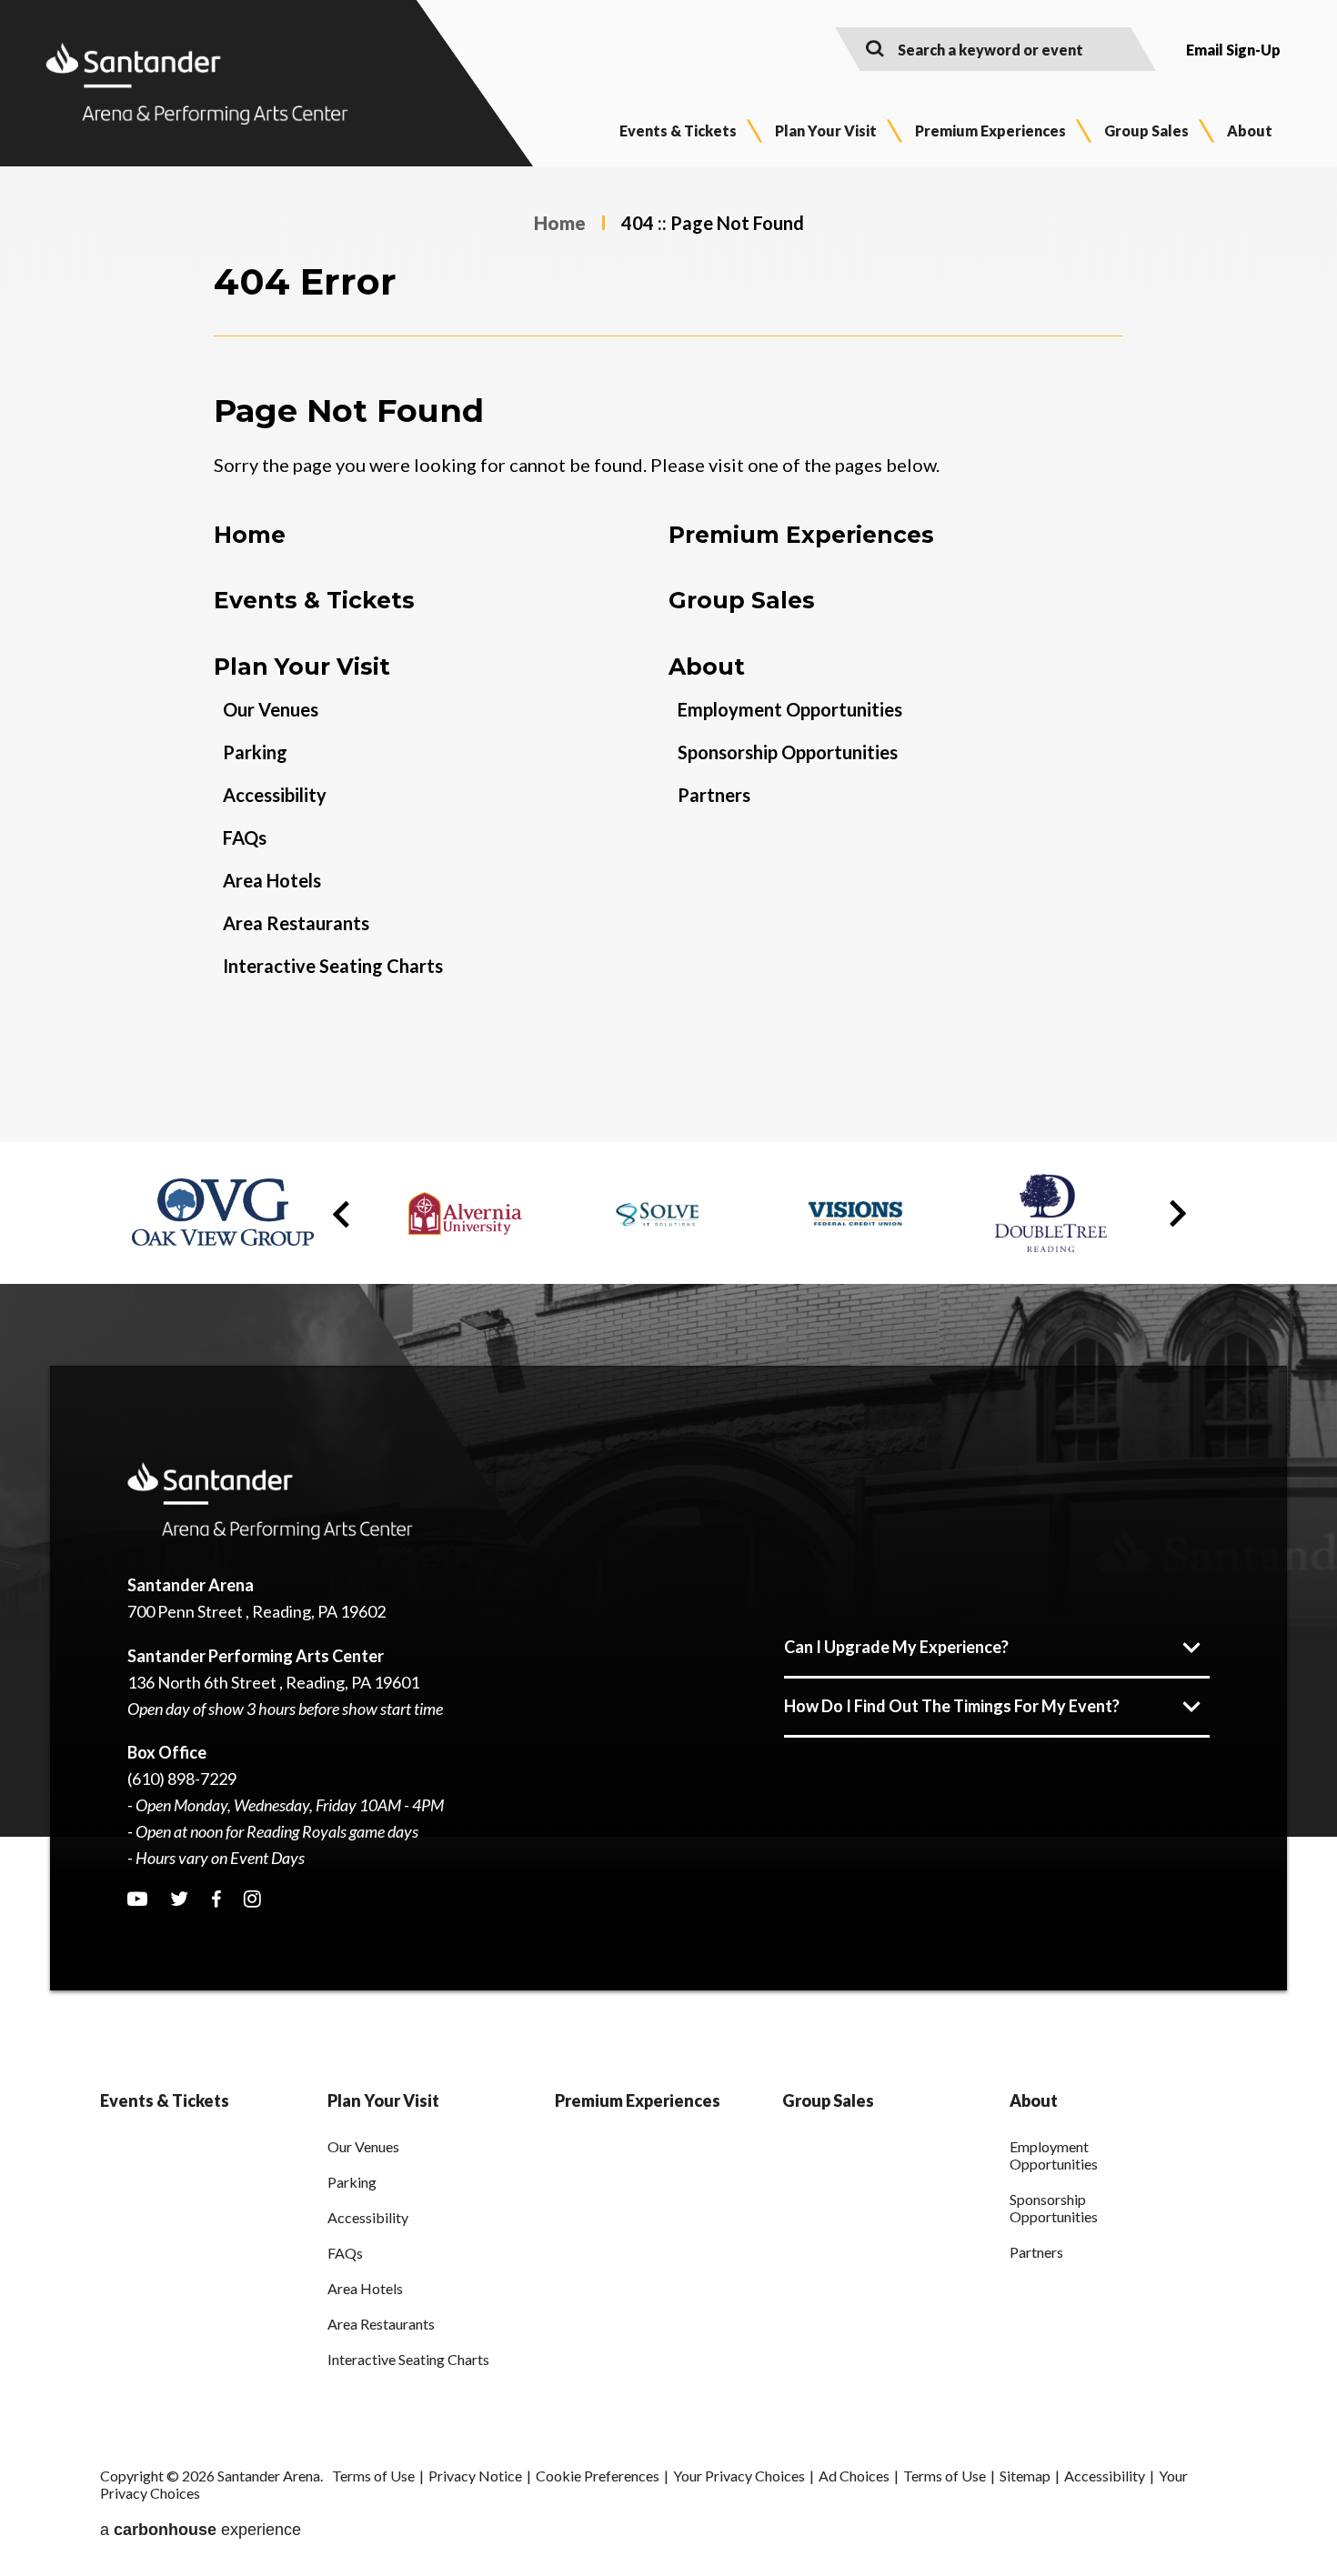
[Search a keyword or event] (875, 47)
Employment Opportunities (790, 709)
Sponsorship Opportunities (788, 752)
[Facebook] (216, 1899)
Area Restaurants (296, 923)
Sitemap (1025, 2476)
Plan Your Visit (826, 130)
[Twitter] (179, 1899)
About (1250, 130)
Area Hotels (272, 880)
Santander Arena (197, 84)
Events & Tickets (678, 130)
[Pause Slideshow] (1181, 1181)
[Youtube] (137, 1899)
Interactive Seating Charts (333, 966)
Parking (255, 752)
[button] (341, 1215)
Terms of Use (373, 2476)
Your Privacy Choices (739, 2476)
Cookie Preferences (598, 2476)
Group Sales (1146, 130)
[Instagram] (252, 1899)
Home (560, 223)
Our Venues (271, 709)
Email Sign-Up (1233, 50)
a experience (201, 2530)
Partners (714, 795)
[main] (668, 654)
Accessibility (275, 795)
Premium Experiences (990, 130)
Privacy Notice (475, 2476)
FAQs (245, 837)
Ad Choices (854, 2476)
